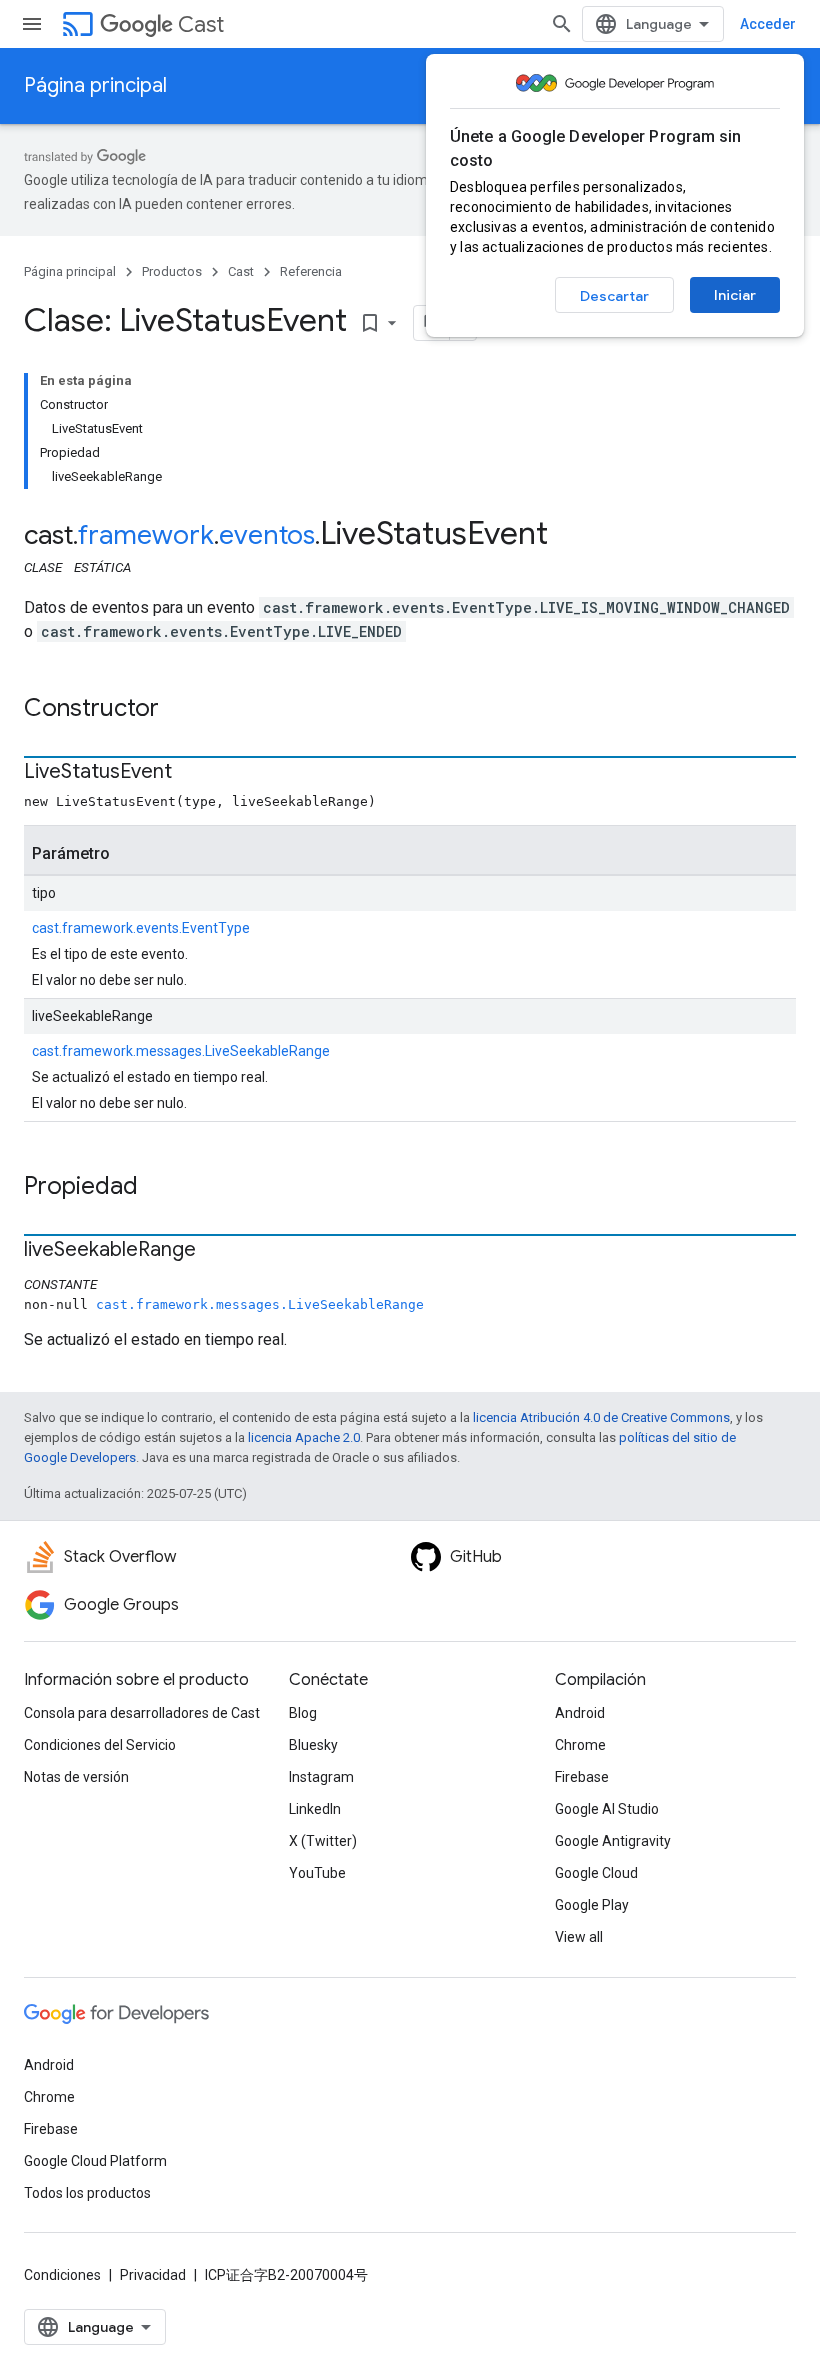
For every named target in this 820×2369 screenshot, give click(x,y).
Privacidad (153, 2275)
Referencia (311, 271)
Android (580, 1713)
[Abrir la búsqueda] (562, 24)
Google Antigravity (613, 1841)
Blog (303, 1713)
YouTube (317, 1873)
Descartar (614, 296)
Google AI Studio (607, 1809)
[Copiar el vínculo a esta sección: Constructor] (179, 710)
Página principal (95, 85)
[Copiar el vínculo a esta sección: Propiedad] (158, 1188)
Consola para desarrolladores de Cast (142, 1713)
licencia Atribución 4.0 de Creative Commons (601, 1417)
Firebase (582, 1777)
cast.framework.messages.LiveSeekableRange (181, 1051)
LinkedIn (315, 1809)
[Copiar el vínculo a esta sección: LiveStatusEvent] (192, 773)
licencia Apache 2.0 (304, 1437)
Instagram (321, 1777)
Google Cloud (596, 1873)
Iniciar (735, 295)
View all (579, 1937)
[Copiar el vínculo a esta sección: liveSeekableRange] (216, 1251)
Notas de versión (76, 1777)
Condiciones (62, 2275)
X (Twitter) (323, 1841)
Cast (201, 24)
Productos (172, 271)
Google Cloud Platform (95, 2161)
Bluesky (313, 1745)
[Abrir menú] (32, 24)
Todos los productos (87, 2193)
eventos (267, 535)
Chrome (580, 1745)
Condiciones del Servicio (100, 1745)
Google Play (592, 1905)
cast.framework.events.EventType (141, 928)
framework (146, 535)
